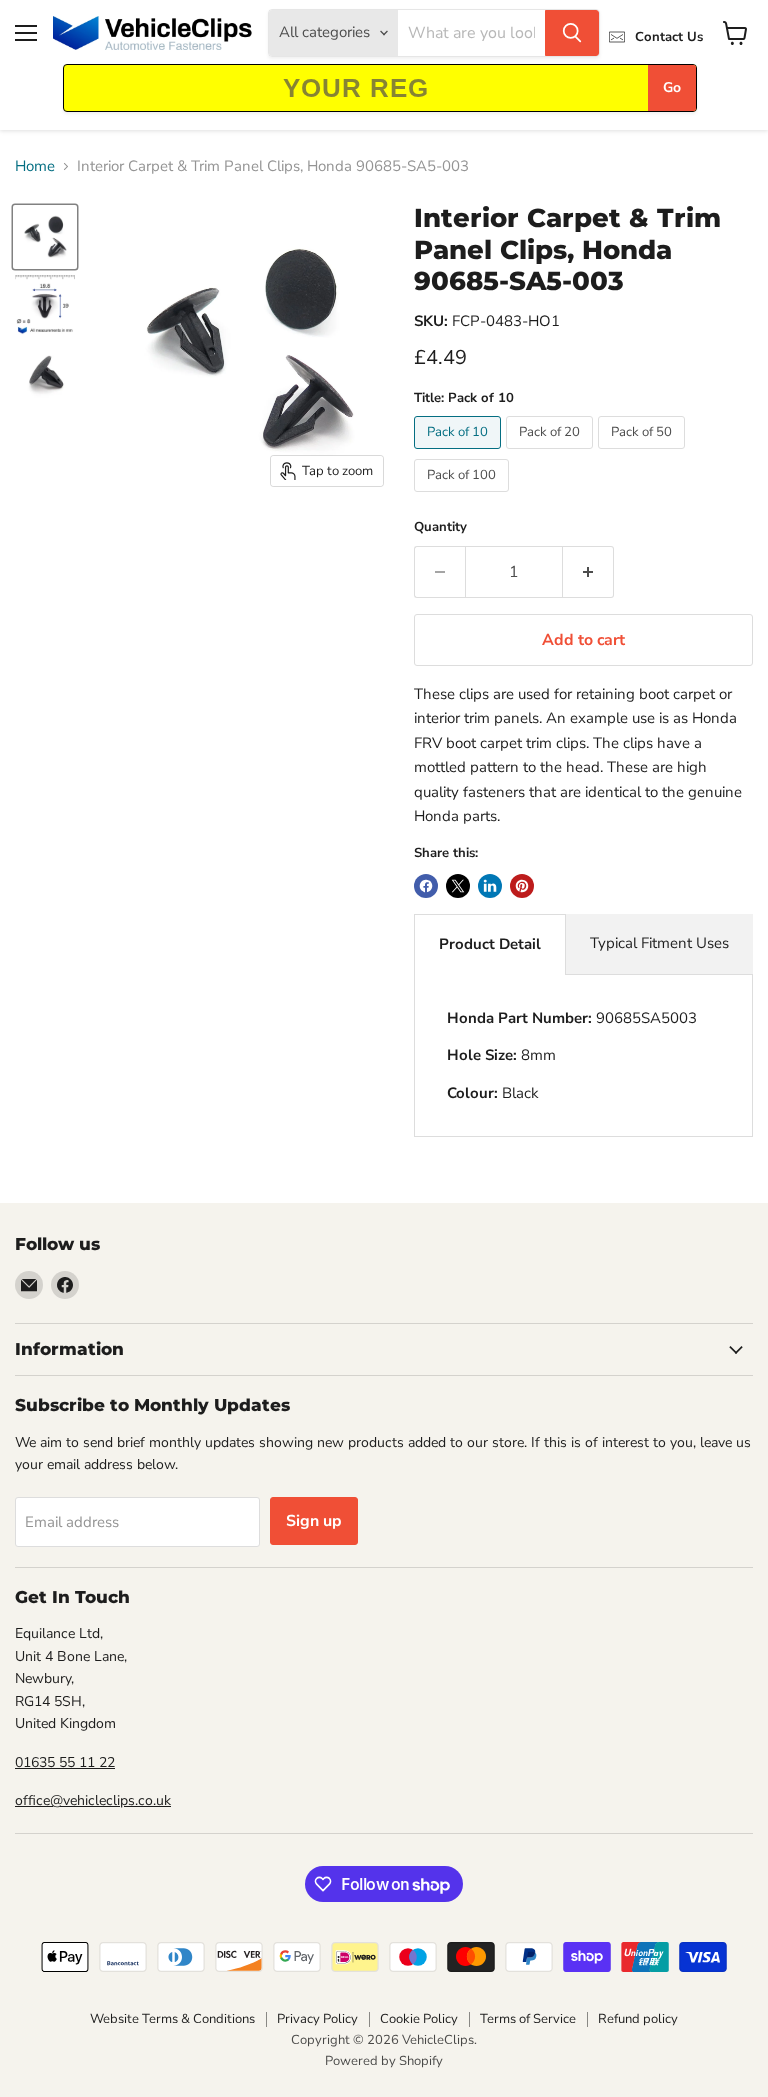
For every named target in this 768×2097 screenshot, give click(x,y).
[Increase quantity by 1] (588, 572)
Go (672, 87)
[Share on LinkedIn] (490, 886)
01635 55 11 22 (65, 1762)
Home (35, 166)
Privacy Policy (317, 2019)
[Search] (572, 33)
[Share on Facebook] (426, 886)
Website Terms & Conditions (172, 2019)
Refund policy (638, 2019)
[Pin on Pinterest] (522, 886)
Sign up (314, 1521)
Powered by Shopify (384, 2061)
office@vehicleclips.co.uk (93, 1800)
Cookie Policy (419, 2019)
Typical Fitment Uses (659, 943)
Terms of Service (528, 2019)
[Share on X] (458, 886)
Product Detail (490, 944)
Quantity (440, 527)
